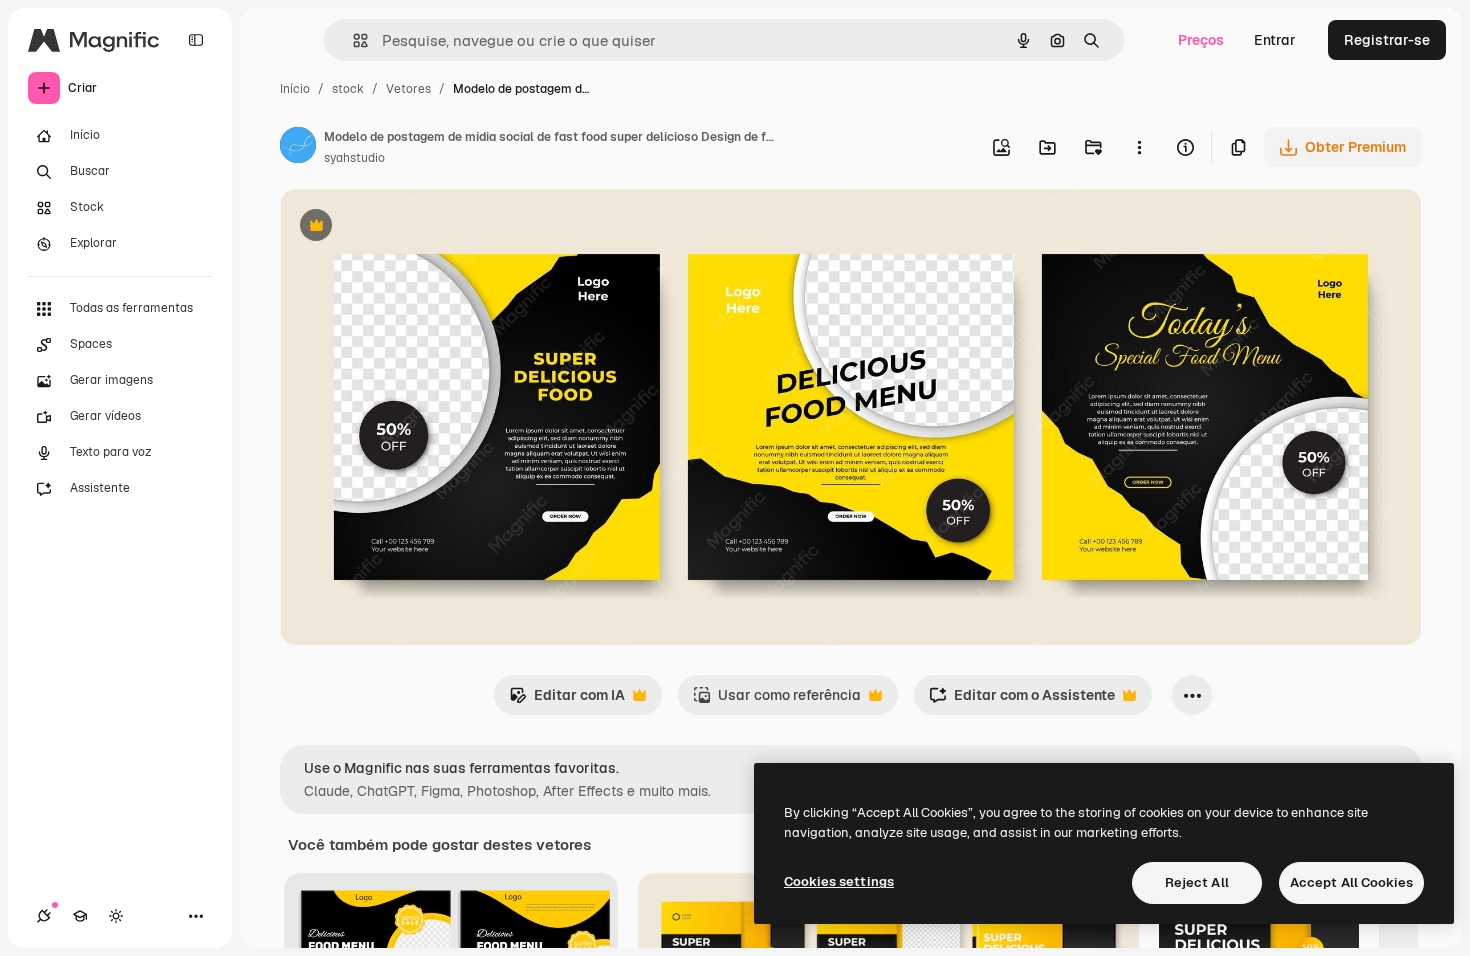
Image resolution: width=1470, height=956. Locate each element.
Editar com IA (567, 700)
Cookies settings (839, 881)
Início (295, 89)
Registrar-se (1387, 40)
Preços (1201, 40)
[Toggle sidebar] (196, 40)
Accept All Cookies (1351, 882)
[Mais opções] (1139, 147)
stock (348, 89)
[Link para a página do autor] (298, 148)
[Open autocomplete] (352, 40)
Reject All (1197, 882)
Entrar (1275, 40)
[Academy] (80, 916)
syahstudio (354, 158)
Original (408, 227)
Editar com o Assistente (1022, 700)
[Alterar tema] (116, 916)
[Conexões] (44, 916)
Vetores (408, 89)
